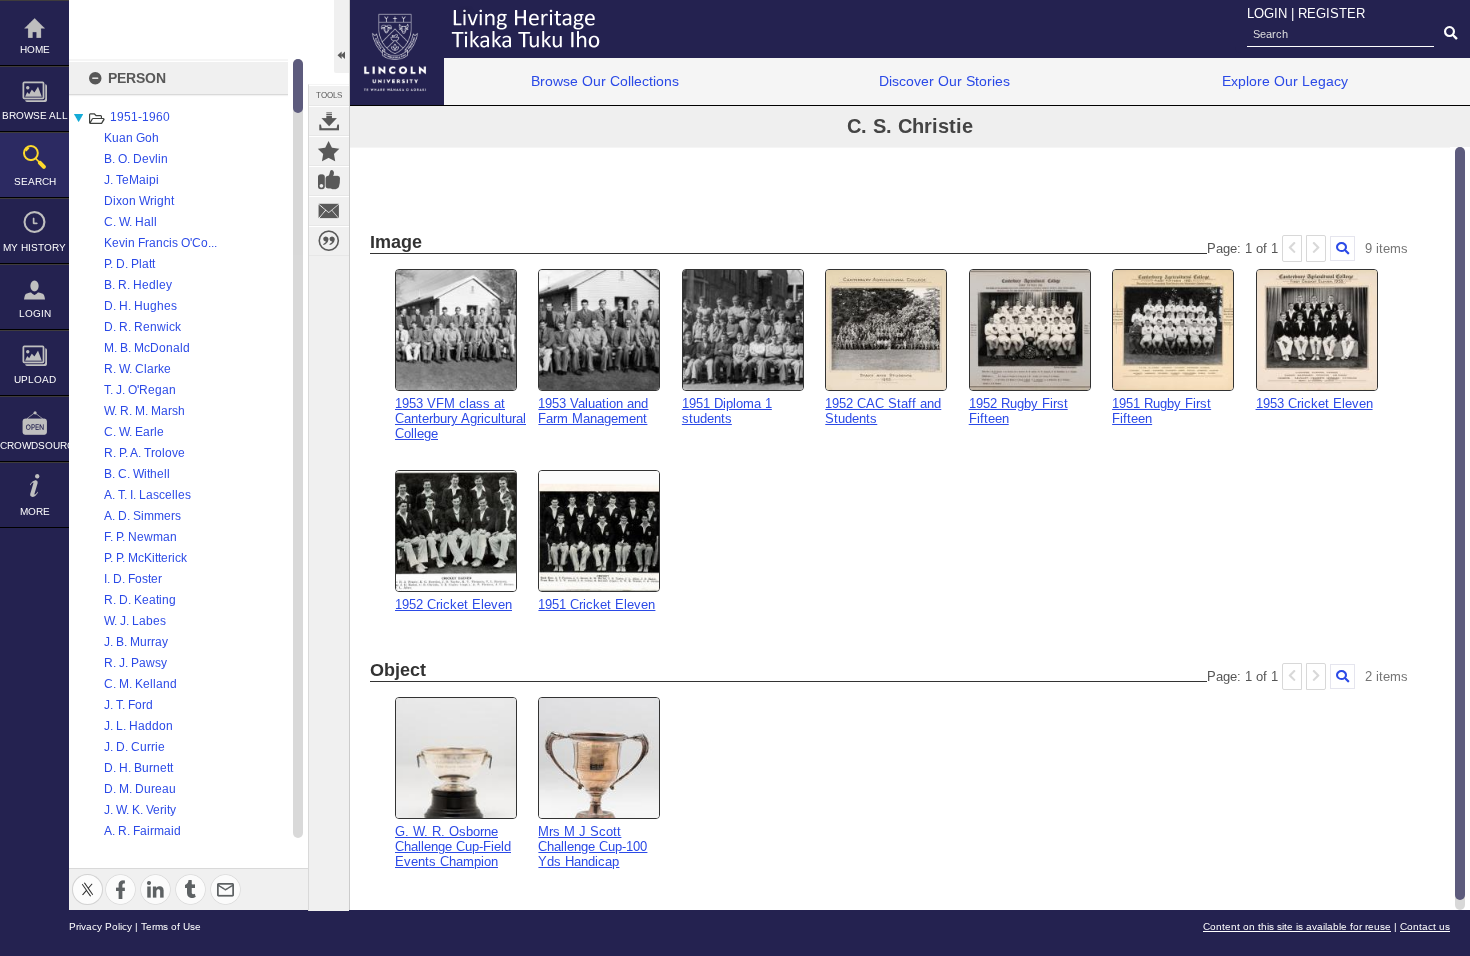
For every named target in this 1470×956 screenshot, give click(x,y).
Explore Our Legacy (1285, 81)
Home (35, 49)
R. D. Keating (140, 600)
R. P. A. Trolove (144, 453)
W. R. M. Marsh (144, 411)
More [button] (35, 511)
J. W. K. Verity (140, 810)
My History (34, 247)
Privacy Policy (100, 926)
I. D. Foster (133, 579)
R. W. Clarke (137, 369)
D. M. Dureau (140, 789)
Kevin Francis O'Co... (160, 243)
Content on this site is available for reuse (1297, 926)
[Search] (1342, 248)
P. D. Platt (129, 264)
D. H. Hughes (140, 306)
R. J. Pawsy (135, 663)
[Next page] (1316, 248)
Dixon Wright (139, 201)
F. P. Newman (140, 537)
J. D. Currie (134, 747)
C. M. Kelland (140, 684)
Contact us (1425, 926)
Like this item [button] (329, 181)
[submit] (1450, 34)
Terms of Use (171, 926)
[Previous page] (1292, 248)
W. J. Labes (135, 621)
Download (329, 121)
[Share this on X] (87, 877)
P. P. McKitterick (145, 558)
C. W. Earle (134, 432)
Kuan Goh (131, 138)
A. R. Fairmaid (142, 831)
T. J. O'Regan (140, 390)
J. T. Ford (128, 705)
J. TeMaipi (131, 180)
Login (35, 313)
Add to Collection (329, 151)
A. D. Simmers (142, 516)
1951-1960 (140, 117)
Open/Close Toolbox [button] (341, 36)
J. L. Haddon (138, 726)
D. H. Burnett (138, 768)
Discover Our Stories (944, 81)
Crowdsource (34, 445)
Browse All (35, 115)
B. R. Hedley (138, 285)
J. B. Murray (136, 642)
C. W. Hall (130, 222)
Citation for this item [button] (329, 241)
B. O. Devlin (136, 159)
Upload (35, 379)
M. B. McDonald (147, 348)
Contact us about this (329, 211)
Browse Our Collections (605, 81)
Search (35, 181)
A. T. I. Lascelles (147, 495)
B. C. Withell (137, 474)
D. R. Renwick (142, 327)
